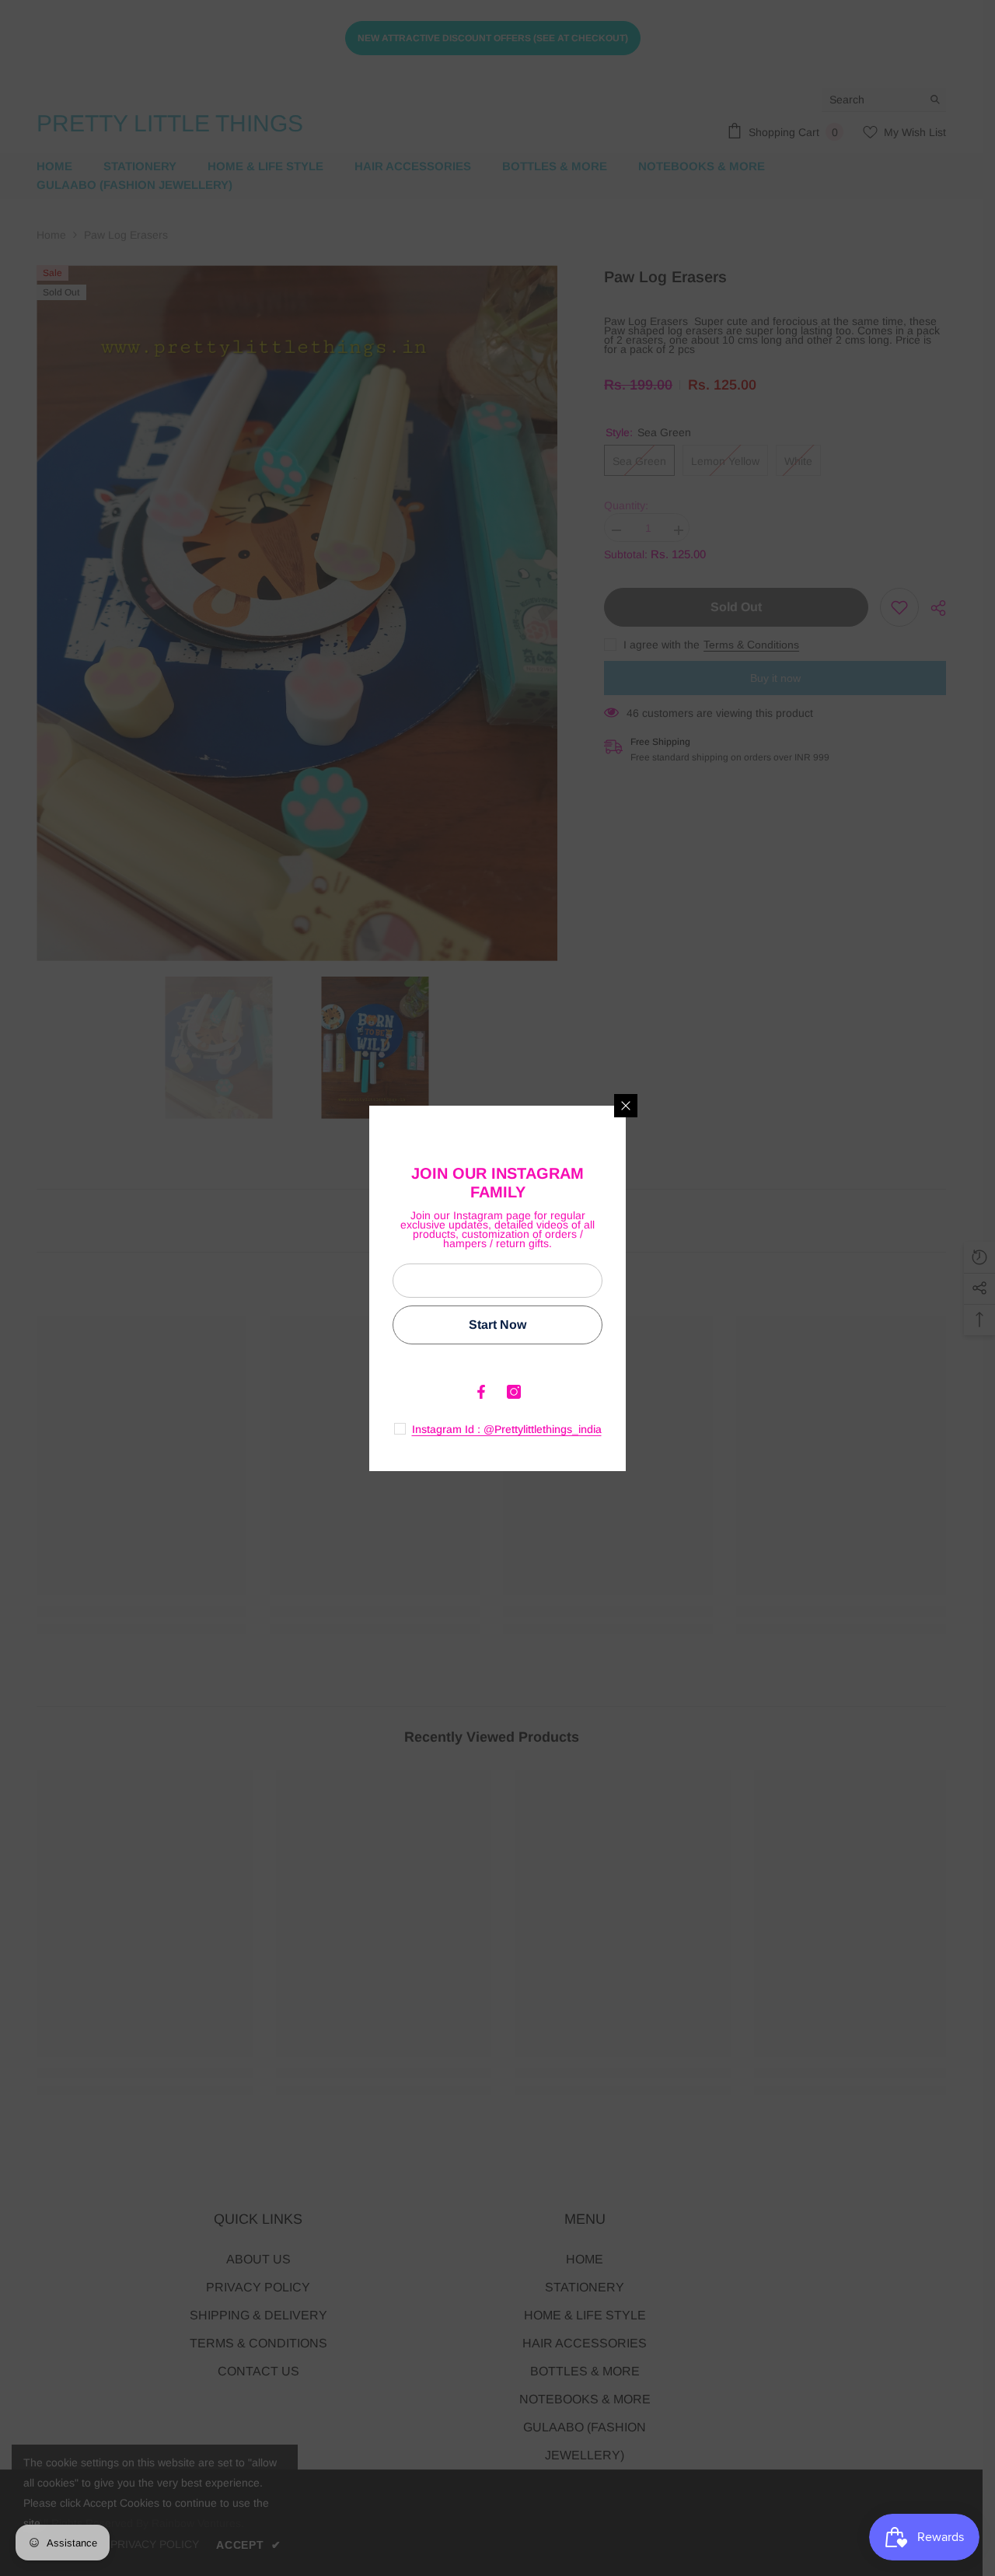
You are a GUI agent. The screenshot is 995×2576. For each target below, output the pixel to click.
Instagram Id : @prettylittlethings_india (507, 1429)
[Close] (626, 1106)
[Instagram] (514, 1392)
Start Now (497, 1325)
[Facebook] (481, 1392)
